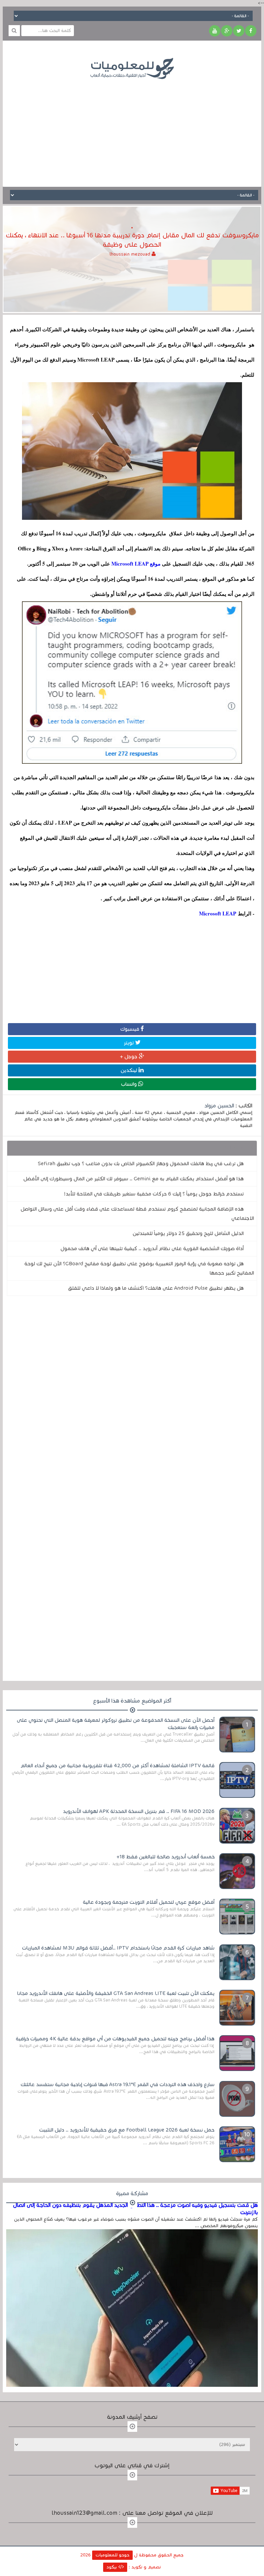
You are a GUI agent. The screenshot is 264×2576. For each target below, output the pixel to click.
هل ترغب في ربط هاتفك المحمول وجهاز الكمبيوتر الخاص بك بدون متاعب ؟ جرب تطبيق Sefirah (141, 1163)
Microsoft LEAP (218, 913)
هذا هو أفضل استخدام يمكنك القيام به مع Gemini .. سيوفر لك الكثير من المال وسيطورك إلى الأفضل (134, 1179)
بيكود (112, 2567)
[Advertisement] (132, 128)
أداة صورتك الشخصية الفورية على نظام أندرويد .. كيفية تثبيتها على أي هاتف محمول (152, 1248)
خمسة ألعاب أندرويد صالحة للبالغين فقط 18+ (166, 1857)
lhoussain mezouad (131, 254)
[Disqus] (132, 1396)
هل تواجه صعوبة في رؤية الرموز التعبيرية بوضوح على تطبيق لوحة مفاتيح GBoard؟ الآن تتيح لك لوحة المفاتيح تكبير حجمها (139, 1268)
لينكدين (130, 1070)
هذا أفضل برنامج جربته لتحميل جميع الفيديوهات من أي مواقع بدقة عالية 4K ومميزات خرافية (115, 2039)
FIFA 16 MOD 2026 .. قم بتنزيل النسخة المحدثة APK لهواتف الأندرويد (139, 1811)
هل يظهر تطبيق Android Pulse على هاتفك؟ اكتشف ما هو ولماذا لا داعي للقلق (156, 1288)
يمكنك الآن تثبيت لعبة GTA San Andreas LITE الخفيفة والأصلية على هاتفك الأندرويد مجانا (116, 1993)
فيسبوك (130, 1029)
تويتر (129, 1043)
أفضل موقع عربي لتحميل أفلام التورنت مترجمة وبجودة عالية (149, 1902)
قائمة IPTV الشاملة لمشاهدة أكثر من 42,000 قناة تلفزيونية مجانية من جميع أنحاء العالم (118, 1765)
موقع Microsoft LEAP (136, 563)
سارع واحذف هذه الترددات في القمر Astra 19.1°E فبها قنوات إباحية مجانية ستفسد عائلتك (118, 2084)
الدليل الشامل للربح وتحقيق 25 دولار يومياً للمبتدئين (188, 1233)
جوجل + (129, 1056)
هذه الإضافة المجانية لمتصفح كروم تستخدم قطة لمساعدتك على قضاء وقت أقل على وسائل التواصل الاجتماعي (137, 1214)
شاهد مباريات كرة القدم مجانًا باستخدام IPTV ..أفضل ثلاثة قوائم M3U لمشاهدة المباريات (118, 1948)
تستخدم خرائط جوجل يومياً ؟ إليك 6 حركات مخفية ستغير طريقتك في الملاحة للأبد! (154, 1194)
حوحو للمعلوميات (112, 2555)
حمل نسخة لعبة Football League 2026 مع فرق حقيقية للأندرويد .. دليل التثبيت (127, 2130)
